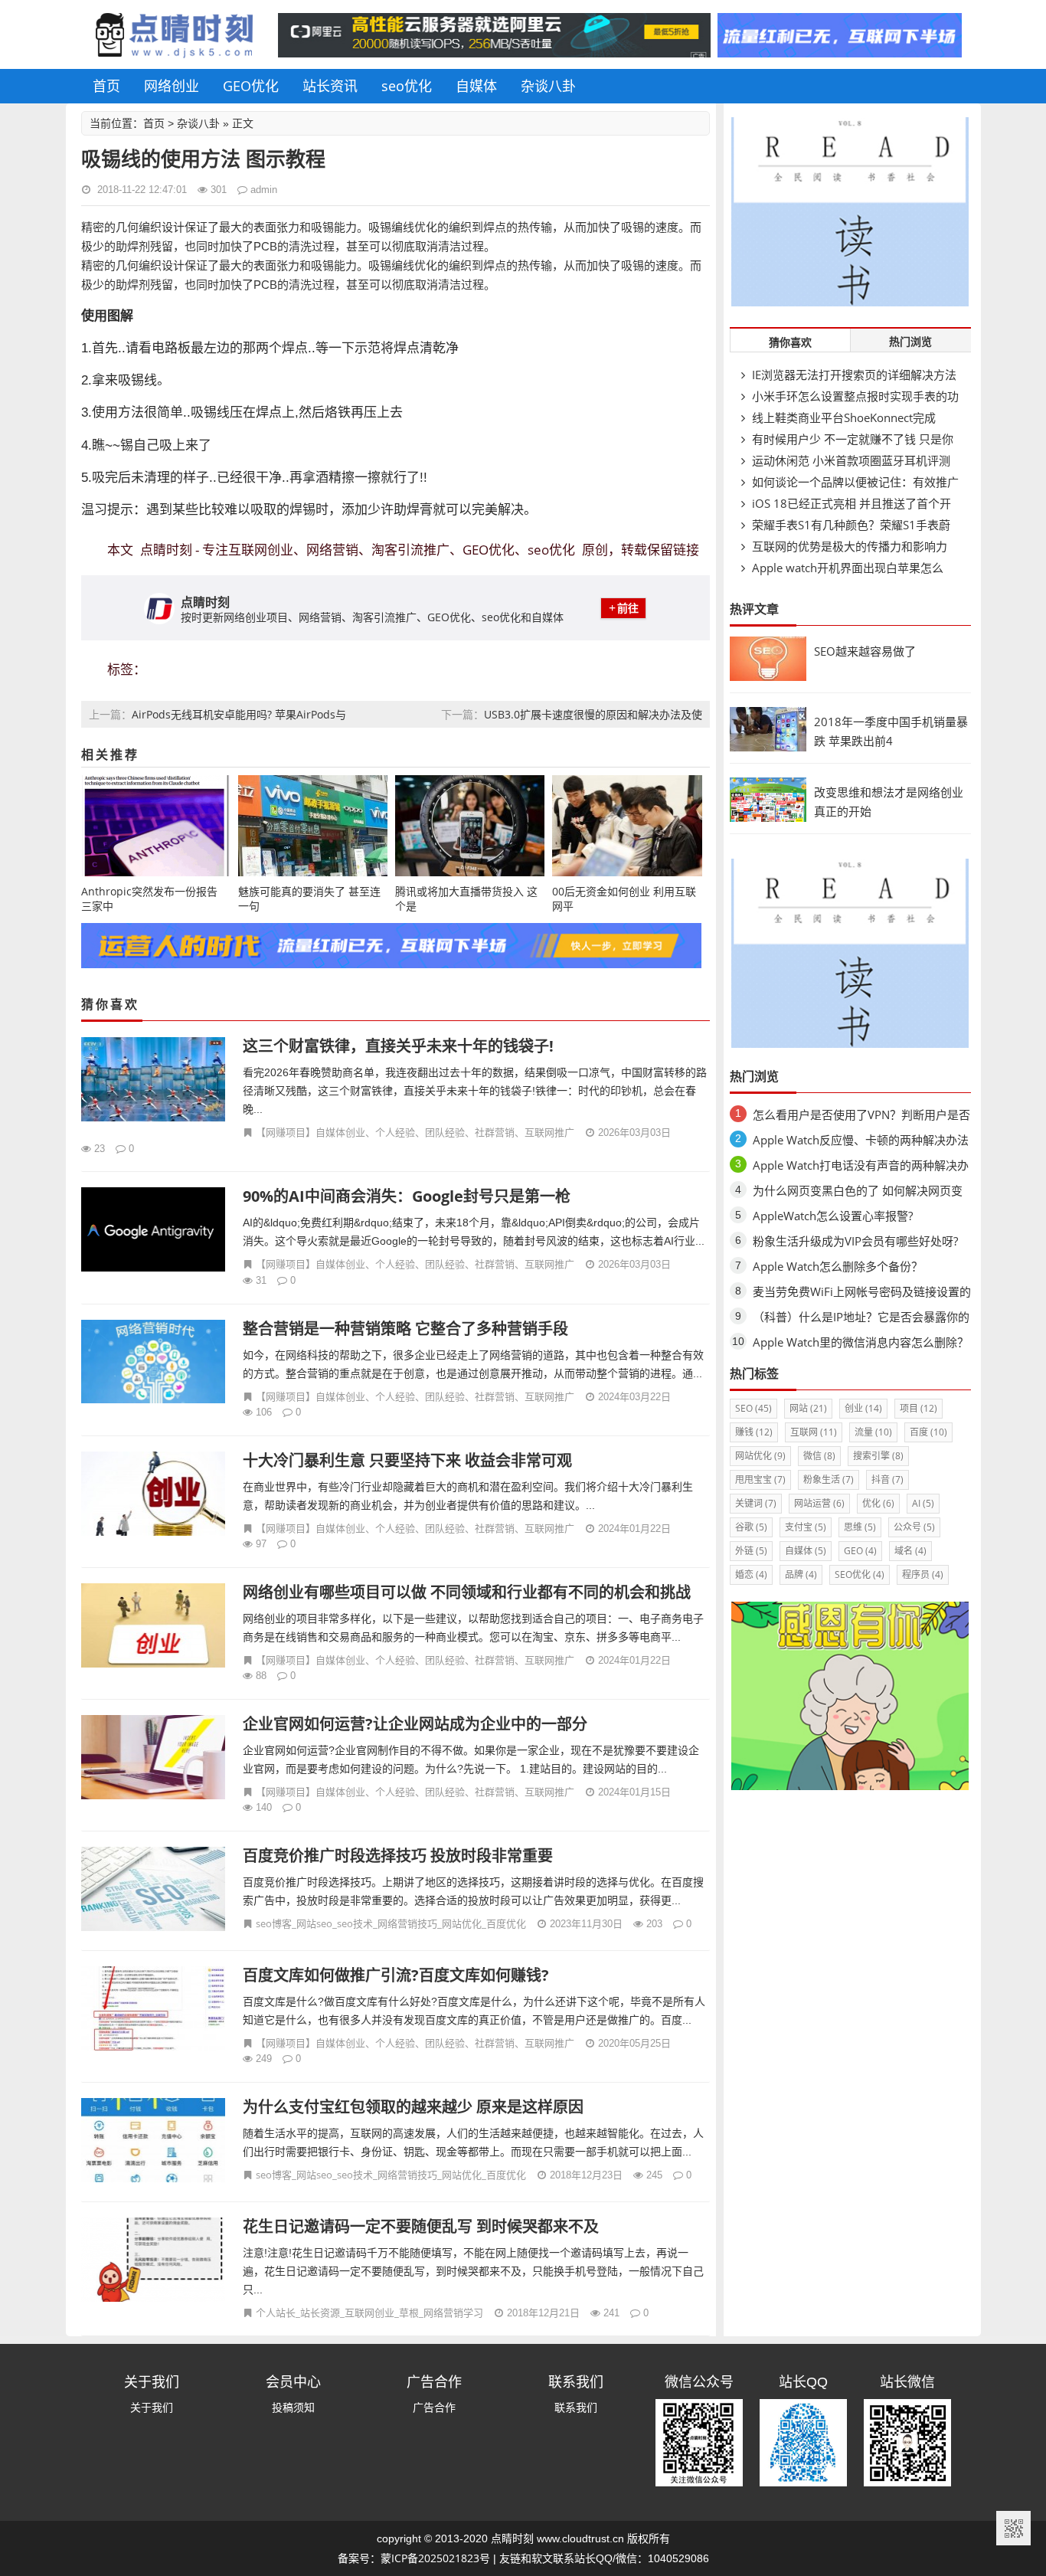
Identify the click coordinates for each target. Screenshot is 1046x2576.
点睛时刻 (512, 2538)
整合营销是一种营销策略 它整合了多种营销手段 (405, 1329)
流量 (873, 1432)
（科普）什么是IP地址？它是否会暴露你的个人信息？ (861, 1319)
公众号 (914, 1527)
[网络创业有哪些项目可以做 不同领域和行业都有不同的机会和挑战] (154, 1627)
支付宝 (806, 1527)
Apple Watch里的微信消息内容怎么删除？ (861, 1342)
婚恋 (751, 1574)
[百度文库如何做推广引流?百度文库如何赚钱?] (154, 2010)
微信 (819, 1456)
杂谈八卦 (548, 86)
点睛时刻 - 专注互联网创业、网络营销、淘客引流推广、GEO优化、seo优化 (358, 550)
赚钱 (754, 1432)
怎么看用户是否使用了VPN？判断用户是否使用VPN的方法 (861, 1117)
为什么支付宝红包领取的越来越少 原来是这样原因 (413, 2107)
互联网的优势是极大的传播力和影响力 (848, 546)
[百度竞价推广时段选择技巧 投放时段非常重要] (154, 1891)
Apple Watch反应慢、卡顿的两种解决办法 (861, 1140)
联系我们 (576, 2407)
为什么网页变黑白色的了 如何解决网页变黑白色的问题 (858, 1193)
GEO (860, 1551)
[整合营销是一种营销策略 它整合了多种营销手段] (154, 1364)
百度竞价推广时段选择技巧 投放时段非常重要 (398, 1856)
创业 (863, 1408)
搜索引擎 (878, 1456)
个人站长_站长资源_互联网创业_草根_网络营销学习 (369, 2313)
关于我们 (152, 2407)
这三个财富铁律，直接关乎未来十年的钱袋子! (398, 1046)
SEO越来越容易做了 (865, 651)
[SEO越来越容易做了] (768, 677)
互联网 (814, 1432)
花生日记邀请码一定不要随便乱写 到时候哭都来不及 (421, 2226)
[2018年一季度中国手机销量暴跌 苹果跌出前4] (768, 747)
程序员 (923, 1574)
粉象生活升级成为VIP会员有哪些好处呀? (855, 1241)
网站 (808, 1408)
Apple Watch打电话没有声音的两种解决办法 (861, 1168)
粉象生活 (829, 1479)
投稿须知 (293, 2407)
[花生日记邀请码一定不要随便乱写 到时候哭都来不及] (154, 2262)
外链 (751, 1551)
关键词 (756, 1503)
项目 (919, 1408)
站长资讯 (330, 86)
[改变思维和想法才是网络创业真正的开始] (768, 818)
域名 (910, 1551)
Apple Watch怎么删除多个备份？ (838, 1266)
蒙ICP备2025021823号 (435, 2558)
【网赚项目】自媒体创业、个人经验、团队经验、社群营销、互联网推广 (415, 1132)
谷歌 (751, 1527)
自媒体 (476, 86)
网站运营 (819, 1503)
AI (923, 1503)
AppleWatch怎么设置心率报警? (833, 1216)
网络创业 (172, 86)
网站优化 (760, 1456)
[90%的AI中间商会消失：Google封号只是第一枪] (154, 1231)
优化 (878, 1503)
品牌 (801, 1574)
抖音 (887, 1479)
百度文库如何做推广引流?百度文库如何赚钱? (396, 1975)
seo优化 (407, 86)
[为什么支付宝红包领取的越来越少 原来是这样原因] (154, 2142)
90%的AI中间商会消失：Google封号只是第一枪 (407, 1196)
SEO (753, 1408)
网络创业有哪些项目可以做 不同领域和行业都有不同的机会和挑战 (467, 1592)
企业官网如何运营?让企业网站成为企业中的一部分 (415, 1724)
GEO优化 (251, 86)
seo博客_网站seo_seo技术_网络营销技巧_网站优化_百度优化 (391, 1923)
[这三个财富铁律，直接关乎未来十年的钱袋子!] (154, 1081)
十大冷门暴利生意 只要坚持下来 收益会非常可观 (407, 1460)
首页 (106, 86)
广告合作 (434, 2407)
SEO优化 (860, 1574)
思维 (860, 1527)
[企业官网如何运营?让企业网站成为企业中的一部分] (154, 1759)
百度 (928, 1432)
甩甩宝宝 (760, 1479)
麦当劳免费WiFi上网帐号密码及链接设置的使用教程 (862, 1294)
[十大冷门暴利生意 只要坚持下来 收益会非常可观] (154, 1496)
